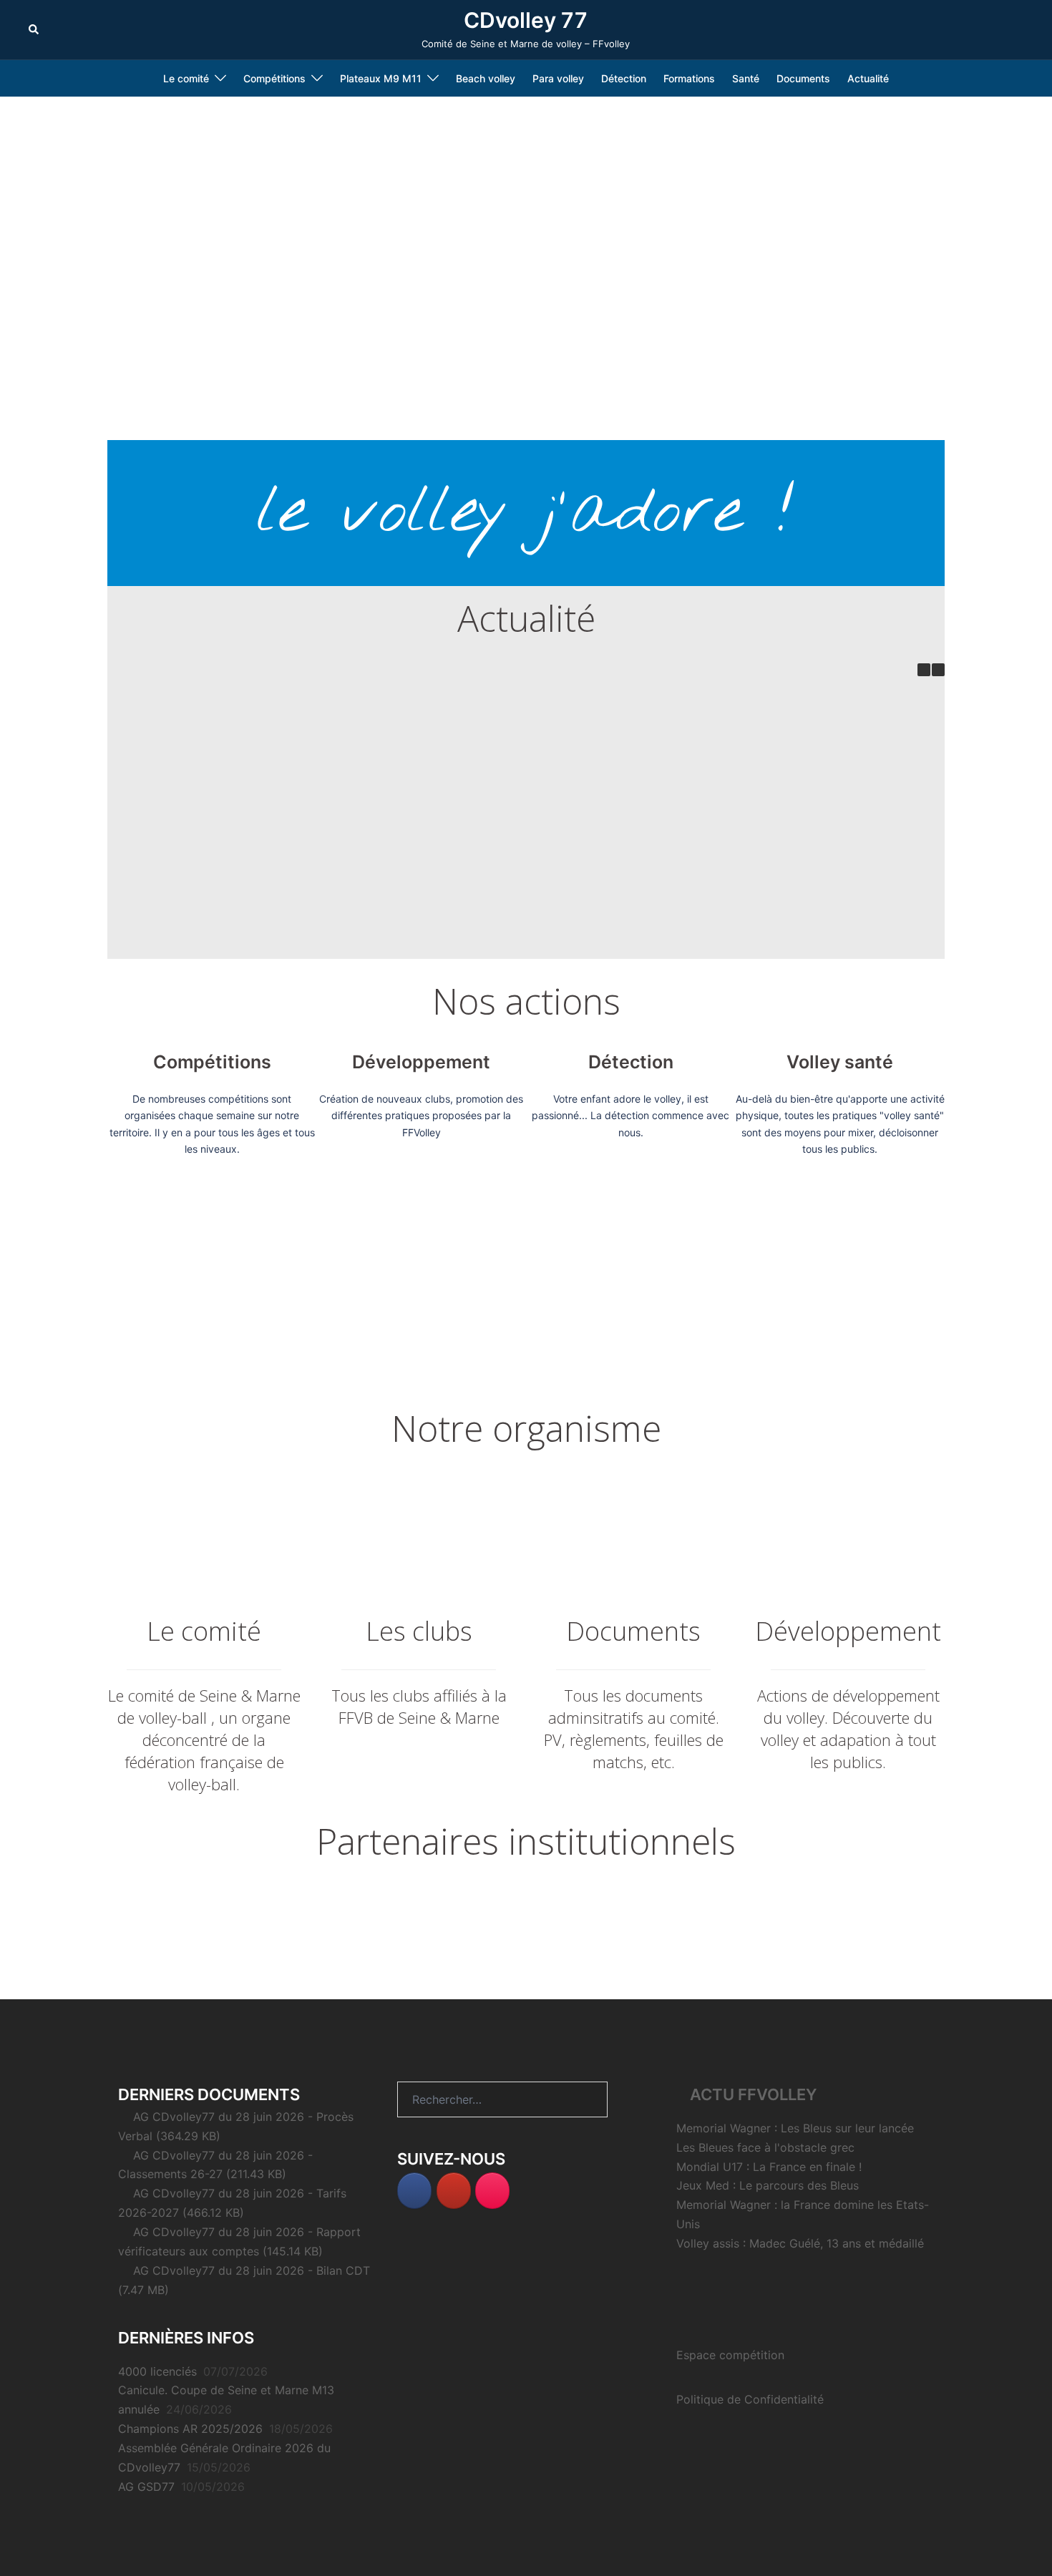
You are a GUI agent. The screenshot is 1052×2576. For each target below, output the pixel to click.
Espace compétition (730, 2355)
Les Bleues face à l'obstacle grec (765, 2147)
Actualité (868, 78)
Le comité (186, 78)
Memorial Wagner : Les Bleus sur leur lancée (795, 2128)
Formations (689, 78)
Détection (624, 78)
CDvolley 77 (526, 20)
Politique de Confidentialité (750, 2399)
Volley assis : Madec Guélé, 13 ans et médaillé (800, 2243)
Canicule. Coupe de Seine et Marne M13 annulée (381, 797)
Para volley (558, 78)
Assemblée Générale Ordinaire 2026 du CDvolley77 (753, 797)
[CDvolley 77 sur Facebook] (414, 2191)
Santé (746, 78)
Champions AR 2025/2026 (566, 791)
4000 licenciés (195, 791)
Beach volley (486, 78)
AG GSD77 (195, 941)
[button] (34, 29)
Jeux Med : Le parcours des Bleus (768, 2185)
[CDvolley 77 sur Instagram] (492, 2191)
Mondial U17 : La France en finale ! (769, 2167)
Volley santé (840, 1062)
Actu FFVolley (754, 2094)
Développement (421, 1062)
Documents (803, 78)
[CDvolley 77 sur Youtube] (454, 2191)
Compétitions (212, 1062)
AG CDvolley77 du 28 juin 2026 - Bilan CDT (252, 2270)
